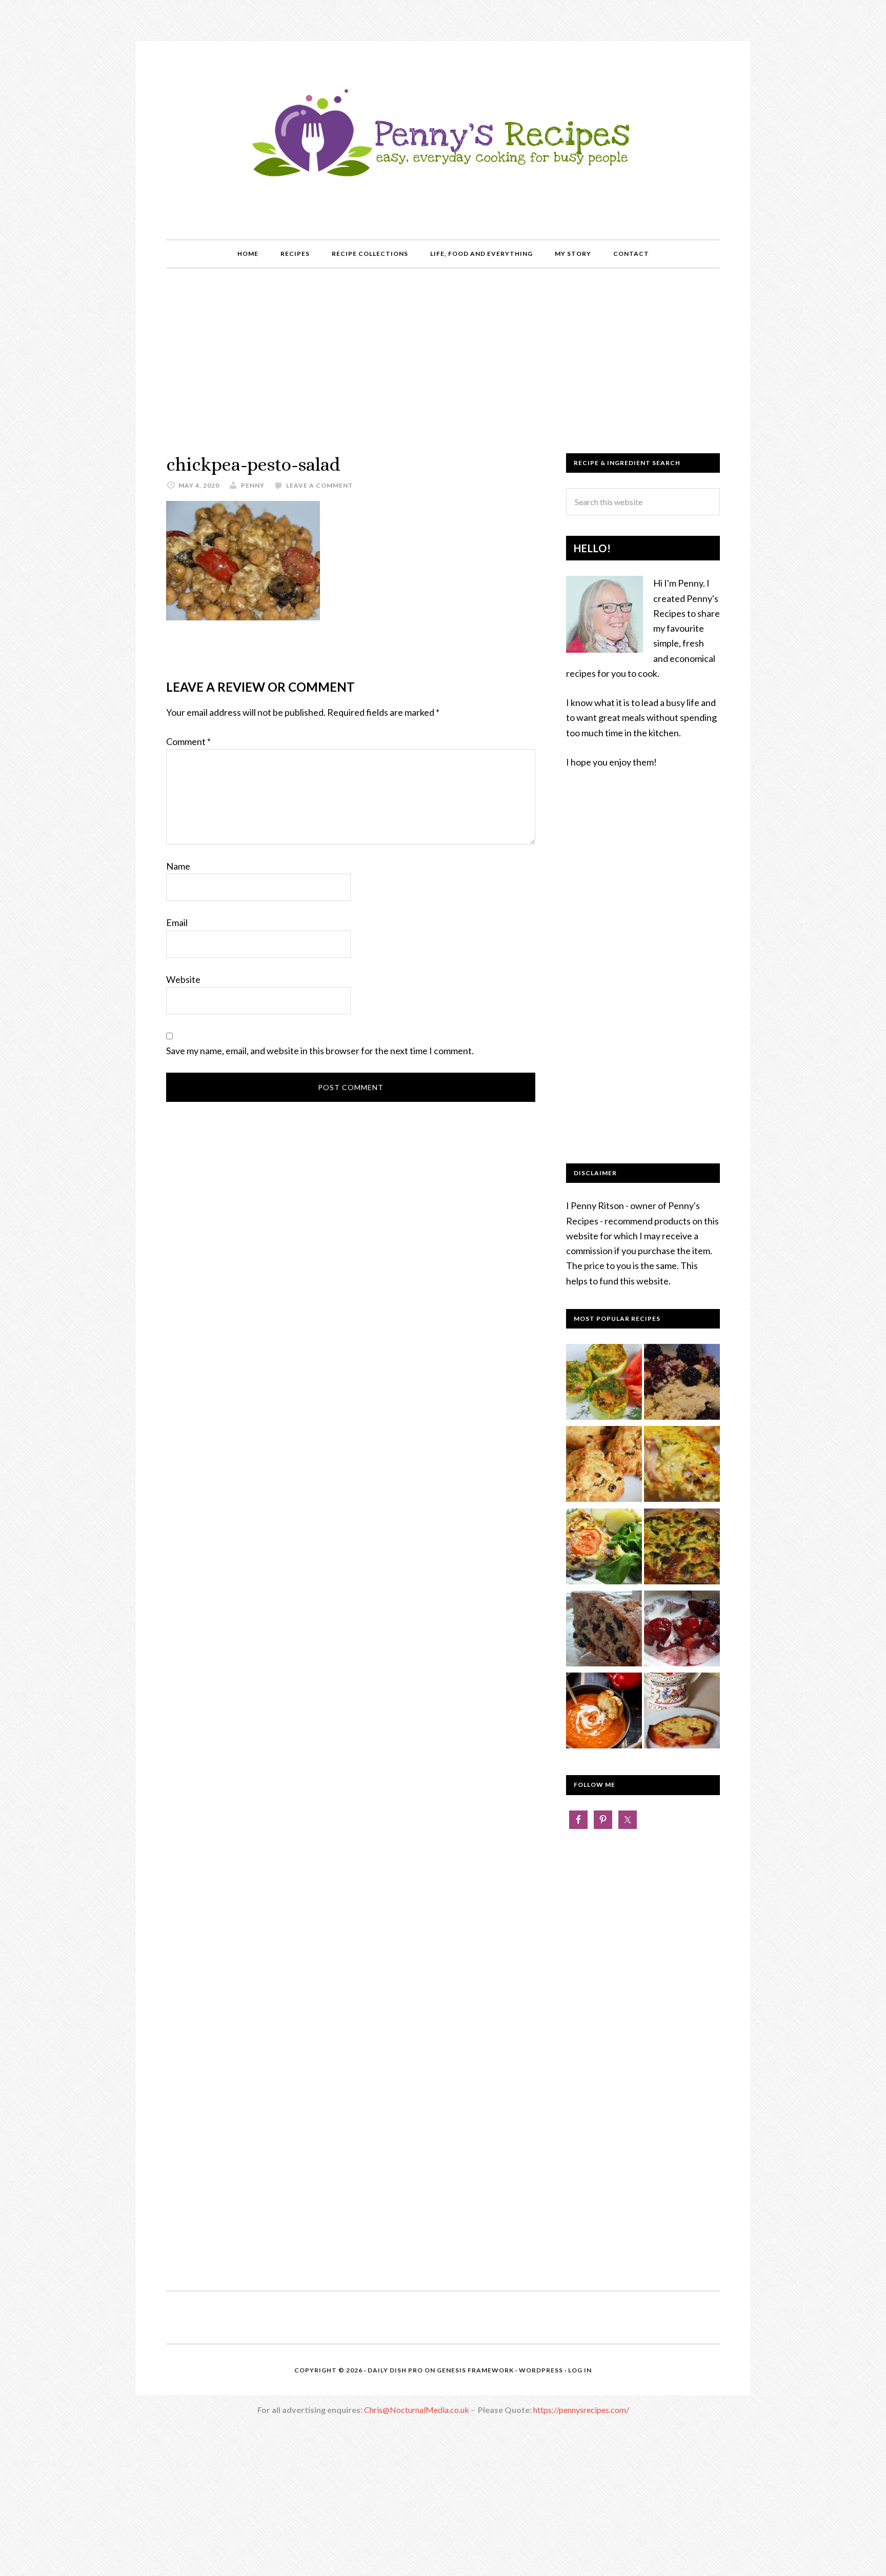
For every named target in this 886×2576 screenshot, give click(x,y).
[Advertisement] (443, 361)
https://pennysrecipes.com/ (581, 2410)
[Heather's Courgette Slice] (682, 1466)
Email (177, 922)
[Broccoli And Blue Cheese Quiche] (682, 1548)
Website (183, 979)
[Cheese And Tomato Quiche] (604, 1548)
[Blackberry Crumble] (682, 1384)
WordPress (541, 2370)
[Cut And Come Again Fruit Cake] (604, 1631)
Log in (580, 2370)
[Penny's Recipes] (443, 180)
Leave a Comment (320, 485)
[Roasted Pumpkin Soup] (604, 1713)
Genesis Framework (475, 2370)
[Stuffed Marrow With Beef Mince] (604, 1384)
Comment (188, 741)
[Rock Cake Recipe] (604, 1466)
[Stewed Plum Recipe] (682, 1631)
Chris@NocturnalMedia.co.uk (417, 2410)
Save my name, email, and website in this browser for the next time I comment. (320, 1051)
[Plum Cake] (682, 1713)
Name (178, 866)
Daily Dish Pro (395, 2370)
